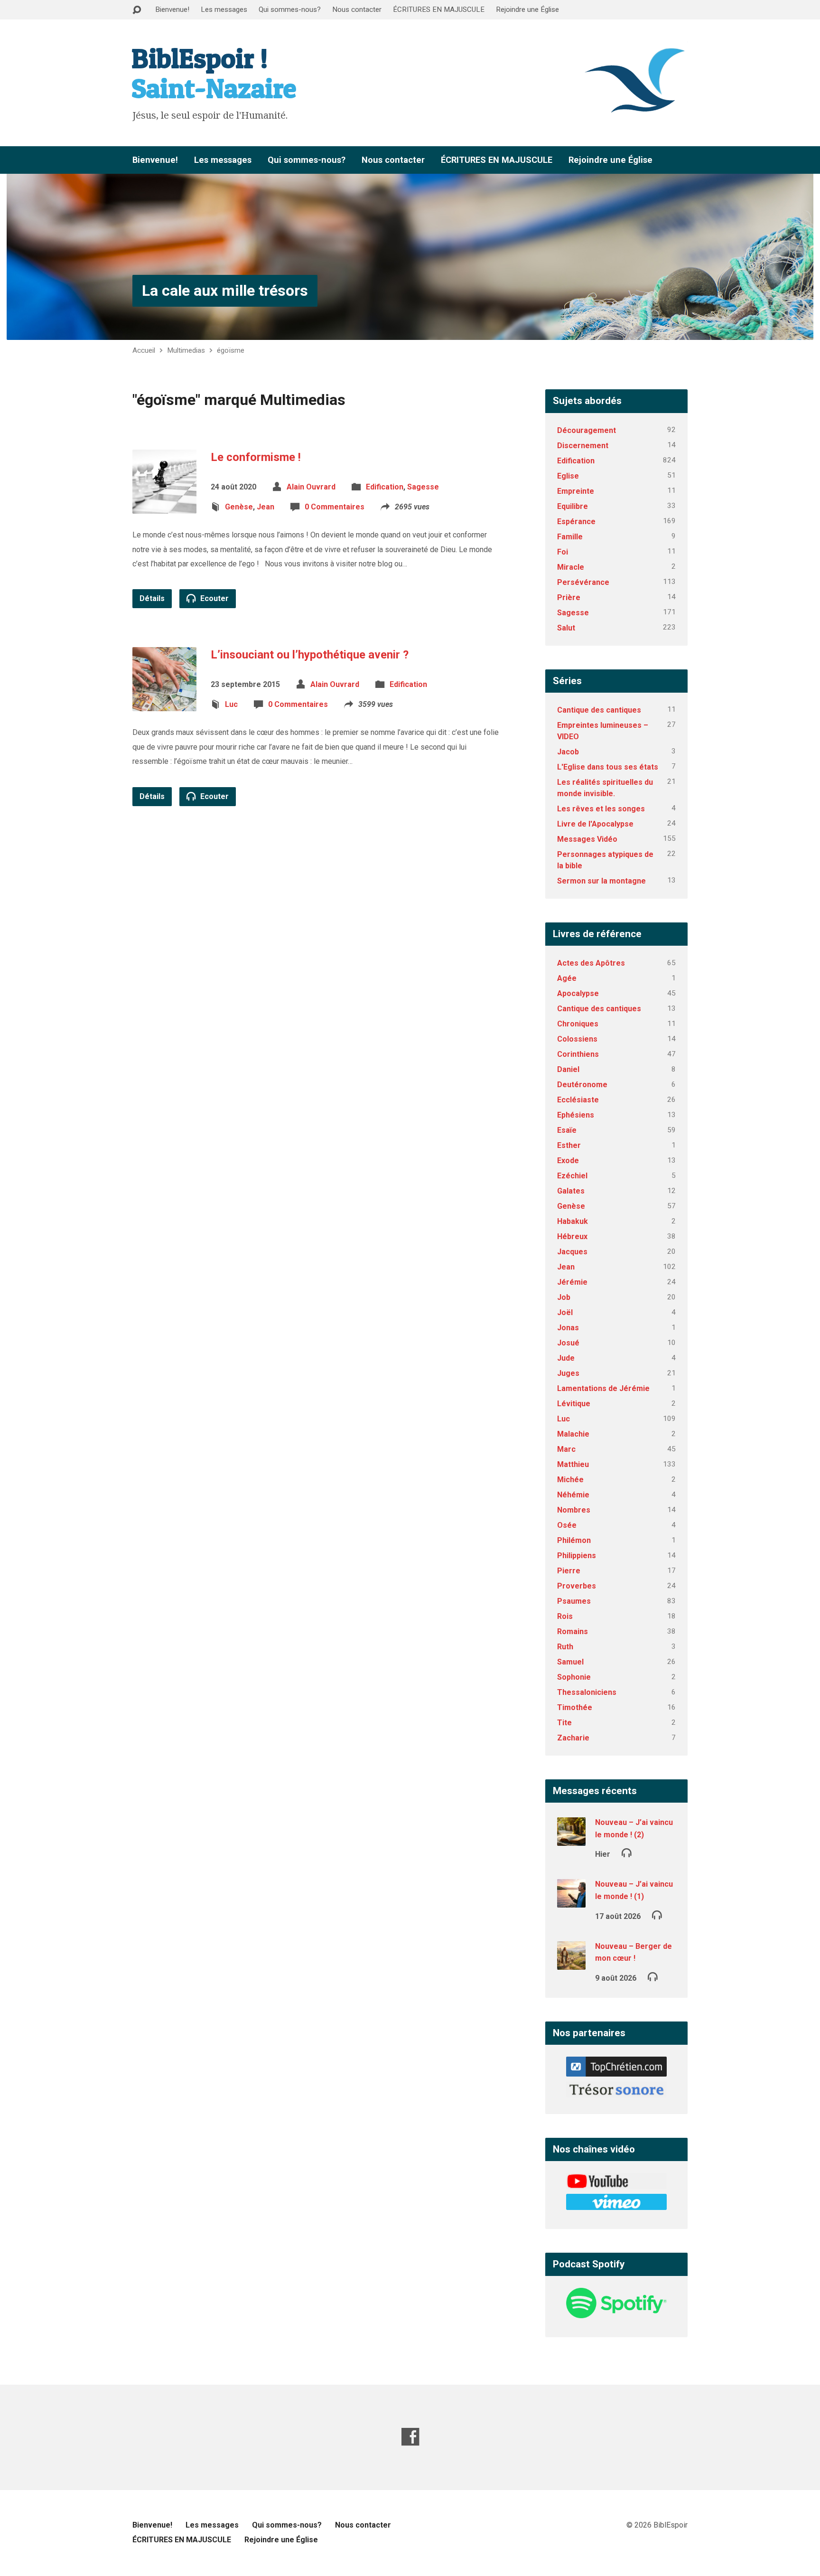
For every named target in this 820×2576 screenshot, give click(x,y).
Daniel (568, 1069)
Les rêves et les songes (601, 809)
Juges (568, 1373)
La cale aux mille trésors (225, 291)
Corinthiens (578, 1054)
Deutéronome (582, 1085)
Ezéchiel (572, 1176)
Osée (567, 1525)
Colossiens (577, 1039)
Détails (152, 598)
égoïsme (231, 350)
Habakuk (573, 1221)
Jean (266, 507)
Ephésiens (576, 1115)
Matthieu (573, 1464)
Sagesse (423, 487)
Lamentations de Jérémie (603, 1388)
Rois (565, 1616)
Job (564, 1297)
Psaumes (574, 1601)
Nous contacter (357, 9)
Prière (569, 597)
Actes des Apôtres (591, 963)
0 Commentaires (335, 507)
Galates (571, 1191)
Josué (568, 1343)
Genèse (239, 507)
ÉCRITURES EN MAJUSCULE (439, 9)
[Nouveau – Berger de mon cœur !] (571, 1963)
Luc (231, 704)
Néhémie (573, 1495)
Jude (566, 1358)
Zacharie (573, 1738)
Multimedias (186, 350)
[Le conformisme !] (164, 506)
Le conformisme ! (256, 457)
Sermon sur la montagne (601, 881)
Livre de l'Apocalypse (595, 824)
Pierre (569, 1571)
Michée (570, 1480)
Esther (569, 1145)
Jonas (568, 1328)
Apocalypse (578, 993)
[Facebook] (410, 2437)
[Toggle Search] (137, 10)
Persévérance (583, 582)
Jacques (572, 1252)
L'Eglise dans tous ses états (608, 767)
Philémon (574, 1540)
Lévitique (574, 1404)
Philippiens (577, 1556)
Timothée (575, 1707)
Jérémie (572, 1282)
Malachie (573, 1434)
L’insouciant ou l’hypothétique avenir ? (310, 655)
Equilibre (573, 506)
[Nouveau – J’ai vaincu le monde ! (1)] (571, 1901)
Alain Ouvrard (311, 487)
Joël (565, 1312)
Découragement (587, 430)
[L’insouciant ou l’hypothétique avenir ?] (164, 704)
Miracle (571, 567)
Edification (385, 487)
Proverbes (577, 1586)
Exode (568, 1161)
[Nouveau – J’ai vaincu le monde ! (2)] (571, 1839)
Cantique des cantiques (599, 710)
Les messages (224, 9)
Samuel (570, 1662)
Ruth (565, 1647)
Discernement (583, 446)
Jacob (568, 752)
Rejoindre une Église (527, 9)
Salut (566, 628)
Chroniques (578, 1024)
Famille (570, 537)
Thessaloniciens (587, 1692)
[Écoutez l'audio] (627, 1852)
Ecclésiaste (578, 1100)
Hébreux (572, 1236)
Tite (564, 1723)
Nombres (574, 1510)
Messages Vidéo (587, 839)
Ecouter (214, 598)
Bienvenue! (172, 9)
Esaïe (567, 1130)
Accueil (144, 350)
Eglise (568, 476)
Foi (563, 552)
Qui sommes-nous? (290, 9)
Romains (573, 1631)
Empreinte (576, 491)
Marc (566, 1449)
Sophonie (574, 1677)
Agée (567, 978)
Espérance (576, 522)
